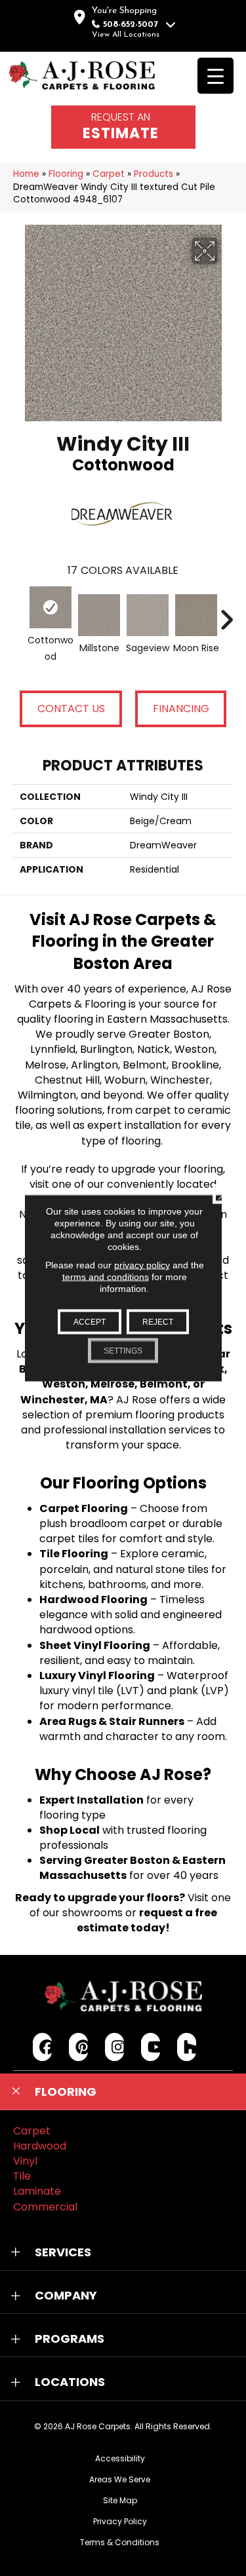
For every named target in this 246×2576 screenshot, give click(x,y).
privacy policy (142, 1265)
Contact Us (71, 709)
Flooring (66, 174)
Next (226, 613)
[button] (123, 2092)
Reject (158, 1322)
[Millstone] (99, 615)
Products (154, 174)
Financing (181, 709)
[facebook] (42, 2047)
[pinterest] (78, 2047)
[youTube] (151, 2047)
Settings (123, 1351)
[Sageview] (148, 615)
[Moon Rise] (196, 615)
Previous (20, 613)
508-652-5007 (131, 25)
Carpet (109, 174)
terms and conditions (106, 1277)
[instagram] (114, 2047)
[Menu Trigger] (215, 76)
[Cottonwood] (51, 607)
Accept (90, 1322)
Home (26, 174)
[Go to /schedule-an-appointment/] (123, 127)
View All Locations (126, 35)
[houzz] (187, 2047)
